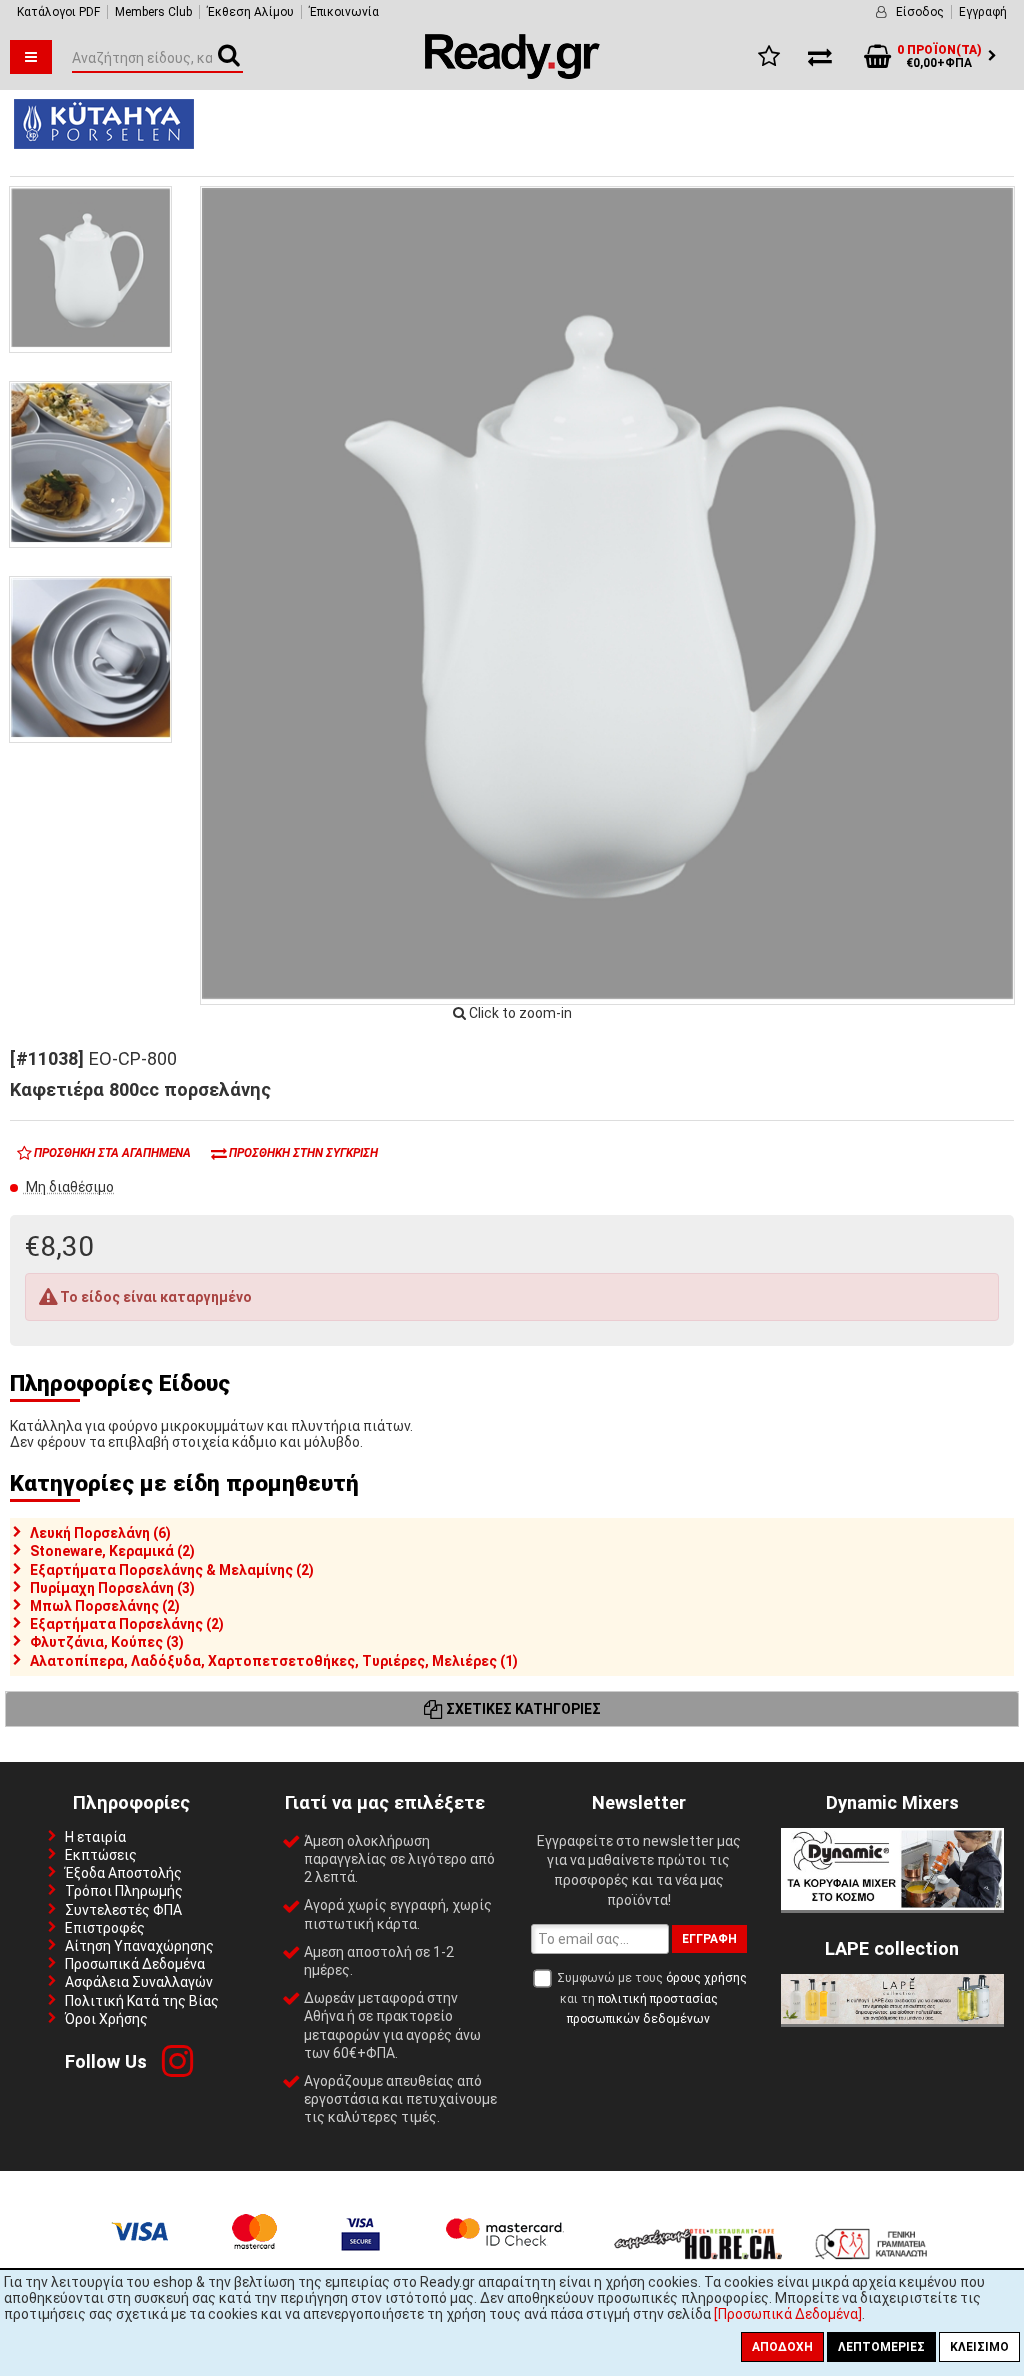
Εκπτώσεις (101, 1855)
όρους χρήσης (706, 1978)
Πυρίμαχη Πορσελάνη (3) (112, 1588)
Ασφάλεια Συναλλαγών (139, 1982)
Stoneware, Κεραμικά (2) (112, 1551)
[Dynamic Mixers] (892, 1905)
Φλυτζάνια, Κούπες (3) (107, 1642)
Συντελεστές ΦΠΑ (123, 1910)
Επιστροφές (105, 1928)
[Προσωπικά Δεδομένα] (788, 2314)
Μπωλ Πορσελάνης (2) (105, 1606)
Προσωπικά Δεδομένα (135, 1964)
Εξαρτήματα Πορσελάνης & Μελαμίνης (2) (172, 1570)
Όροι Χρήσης (106, 2019)
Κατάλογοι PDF (58, 12)
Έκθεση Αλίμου (250, 12)
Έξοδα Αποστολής (123, 1873)
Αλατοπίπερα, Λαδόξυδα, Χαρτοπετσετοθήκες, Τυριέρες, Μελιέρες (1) (274, 1661)
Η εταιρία (95, 1837)
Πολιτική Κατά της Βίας (142, 2001)
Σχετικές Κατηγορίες (522, 1709)
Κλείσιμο (979, 2347)
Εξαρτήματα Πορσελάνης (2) (127, 1624)
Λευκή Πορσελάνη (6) (100, 1533)
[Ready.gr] (512, 74)
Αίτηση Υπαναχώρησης (139, 1946)
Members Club (153, 12)
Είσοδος (920, 12)
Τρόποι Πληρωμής (124, 1891)
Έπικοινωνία (344, 12)
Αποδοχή (782, 2347)
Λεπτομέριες (881, 2347)
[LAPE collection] (892, 2019)
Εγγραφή (983, 12)
